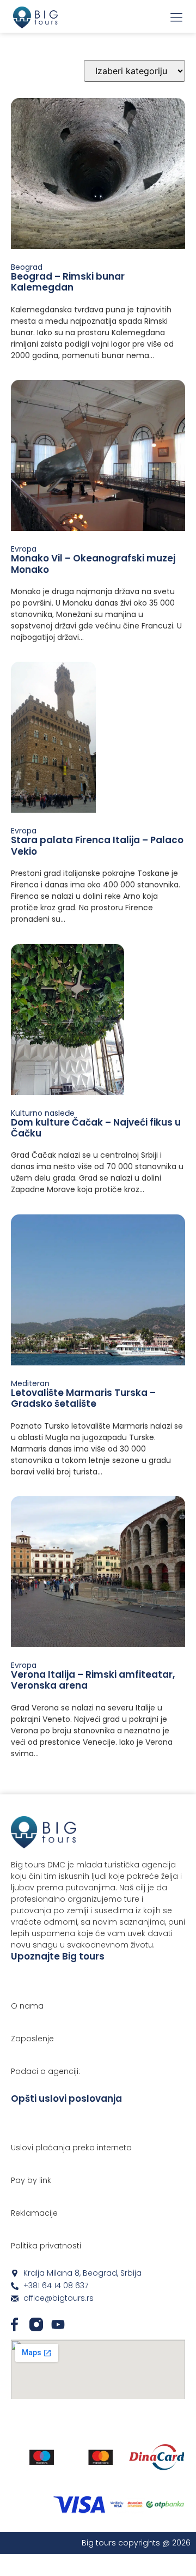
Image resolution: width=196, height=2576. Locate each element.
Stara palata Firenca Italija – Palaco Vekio (97, 845)
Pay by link (31, 2180)
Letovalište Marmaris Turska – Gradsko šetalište (83, 1398)
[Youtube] (58, 2324)
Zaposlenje (32, 2039)
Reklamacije (34, 2213)
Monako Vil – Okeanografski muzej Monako (93, 564)
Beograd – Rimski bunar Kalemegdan (68, 282)
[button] (176, 18)
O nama (27, 2006)
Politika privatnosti (46, 2246)
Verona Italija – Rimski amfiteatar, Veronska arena (93, 1680)
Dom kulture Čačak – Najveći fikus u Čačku (96, 1128)
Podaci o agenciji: (45, 2071)
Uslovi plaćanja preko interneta (71, 2148)
